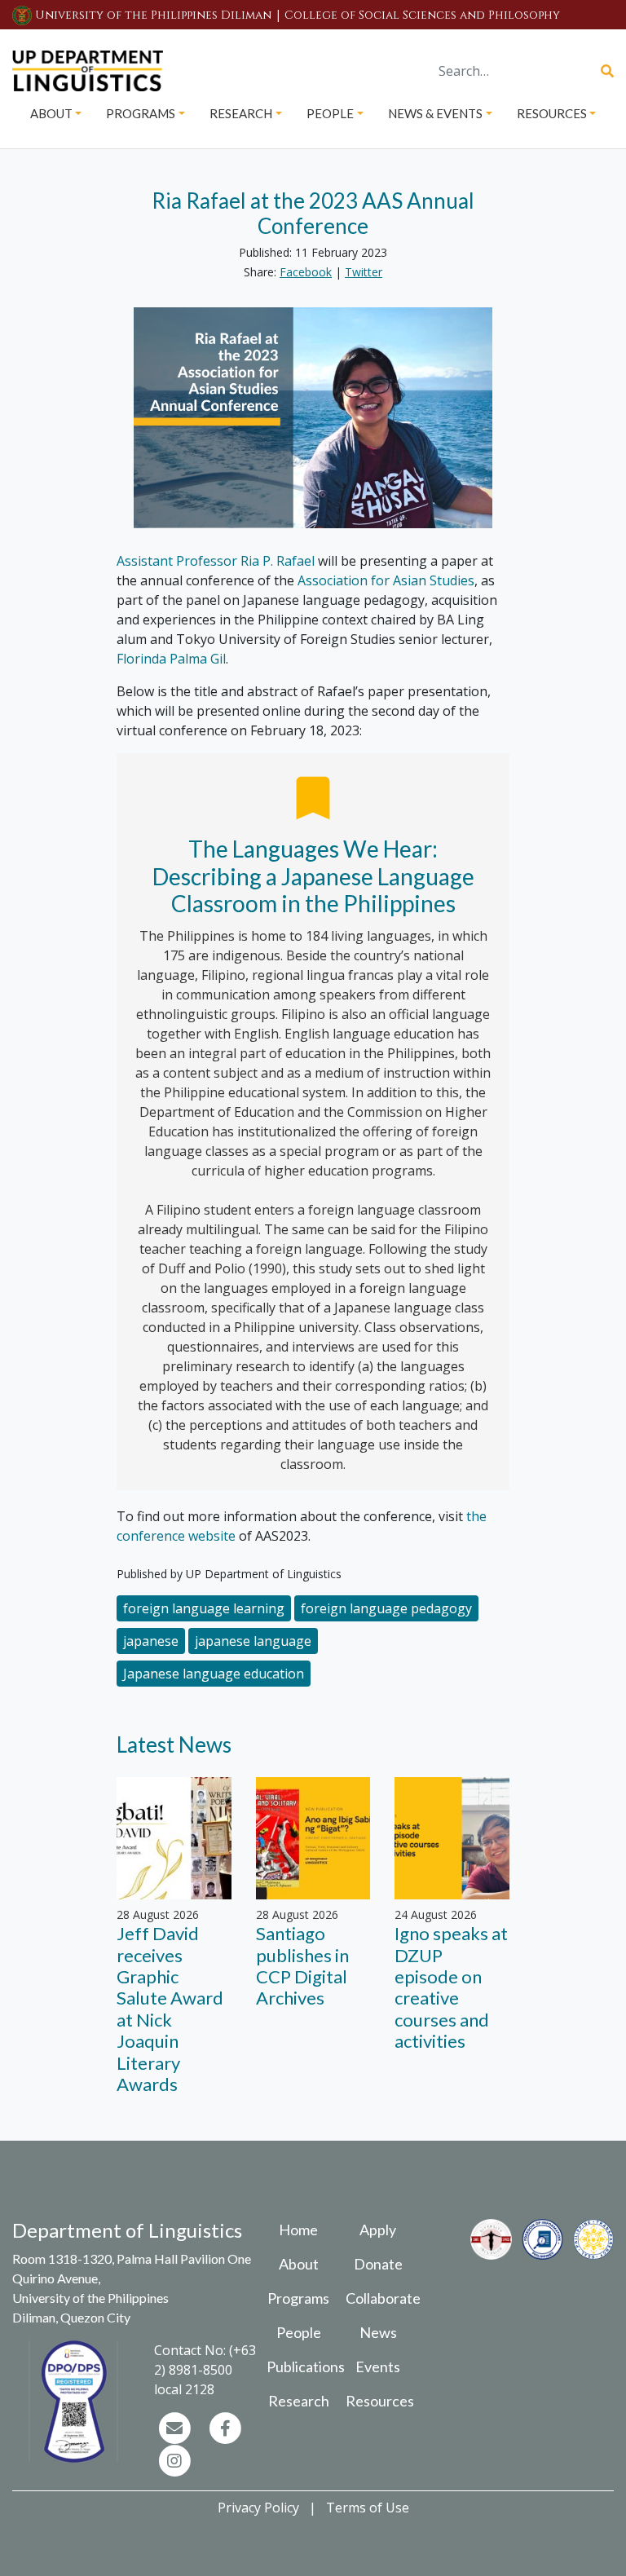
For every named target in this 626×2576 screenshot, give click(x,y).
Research (299, 2401)
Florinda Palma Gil (171, 659)
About (299, 2264)
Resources (380, 2401)
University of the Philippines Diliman (153, 15)
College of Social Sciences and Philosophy (422, 15)
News (378, 2332)
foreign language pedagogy (386, 1608)
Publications (306, 2366)
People (299, 2332)
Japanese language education (214, 1674)
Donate (378, 2264)
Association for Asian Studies (386, 580)
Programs (298, 2298)
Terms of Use (368, 2508)
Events (378, 2366)
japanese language (253, 1641)
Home (298, 2230)
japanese (151, 1641)
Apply (378, 2230)
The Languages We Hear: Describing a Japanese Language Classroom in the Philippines (315, 876)
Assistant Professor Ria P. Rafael (216, 561)
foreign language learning (204, 1608)
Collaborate (383, 2298)
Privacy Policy (258, 2508)
